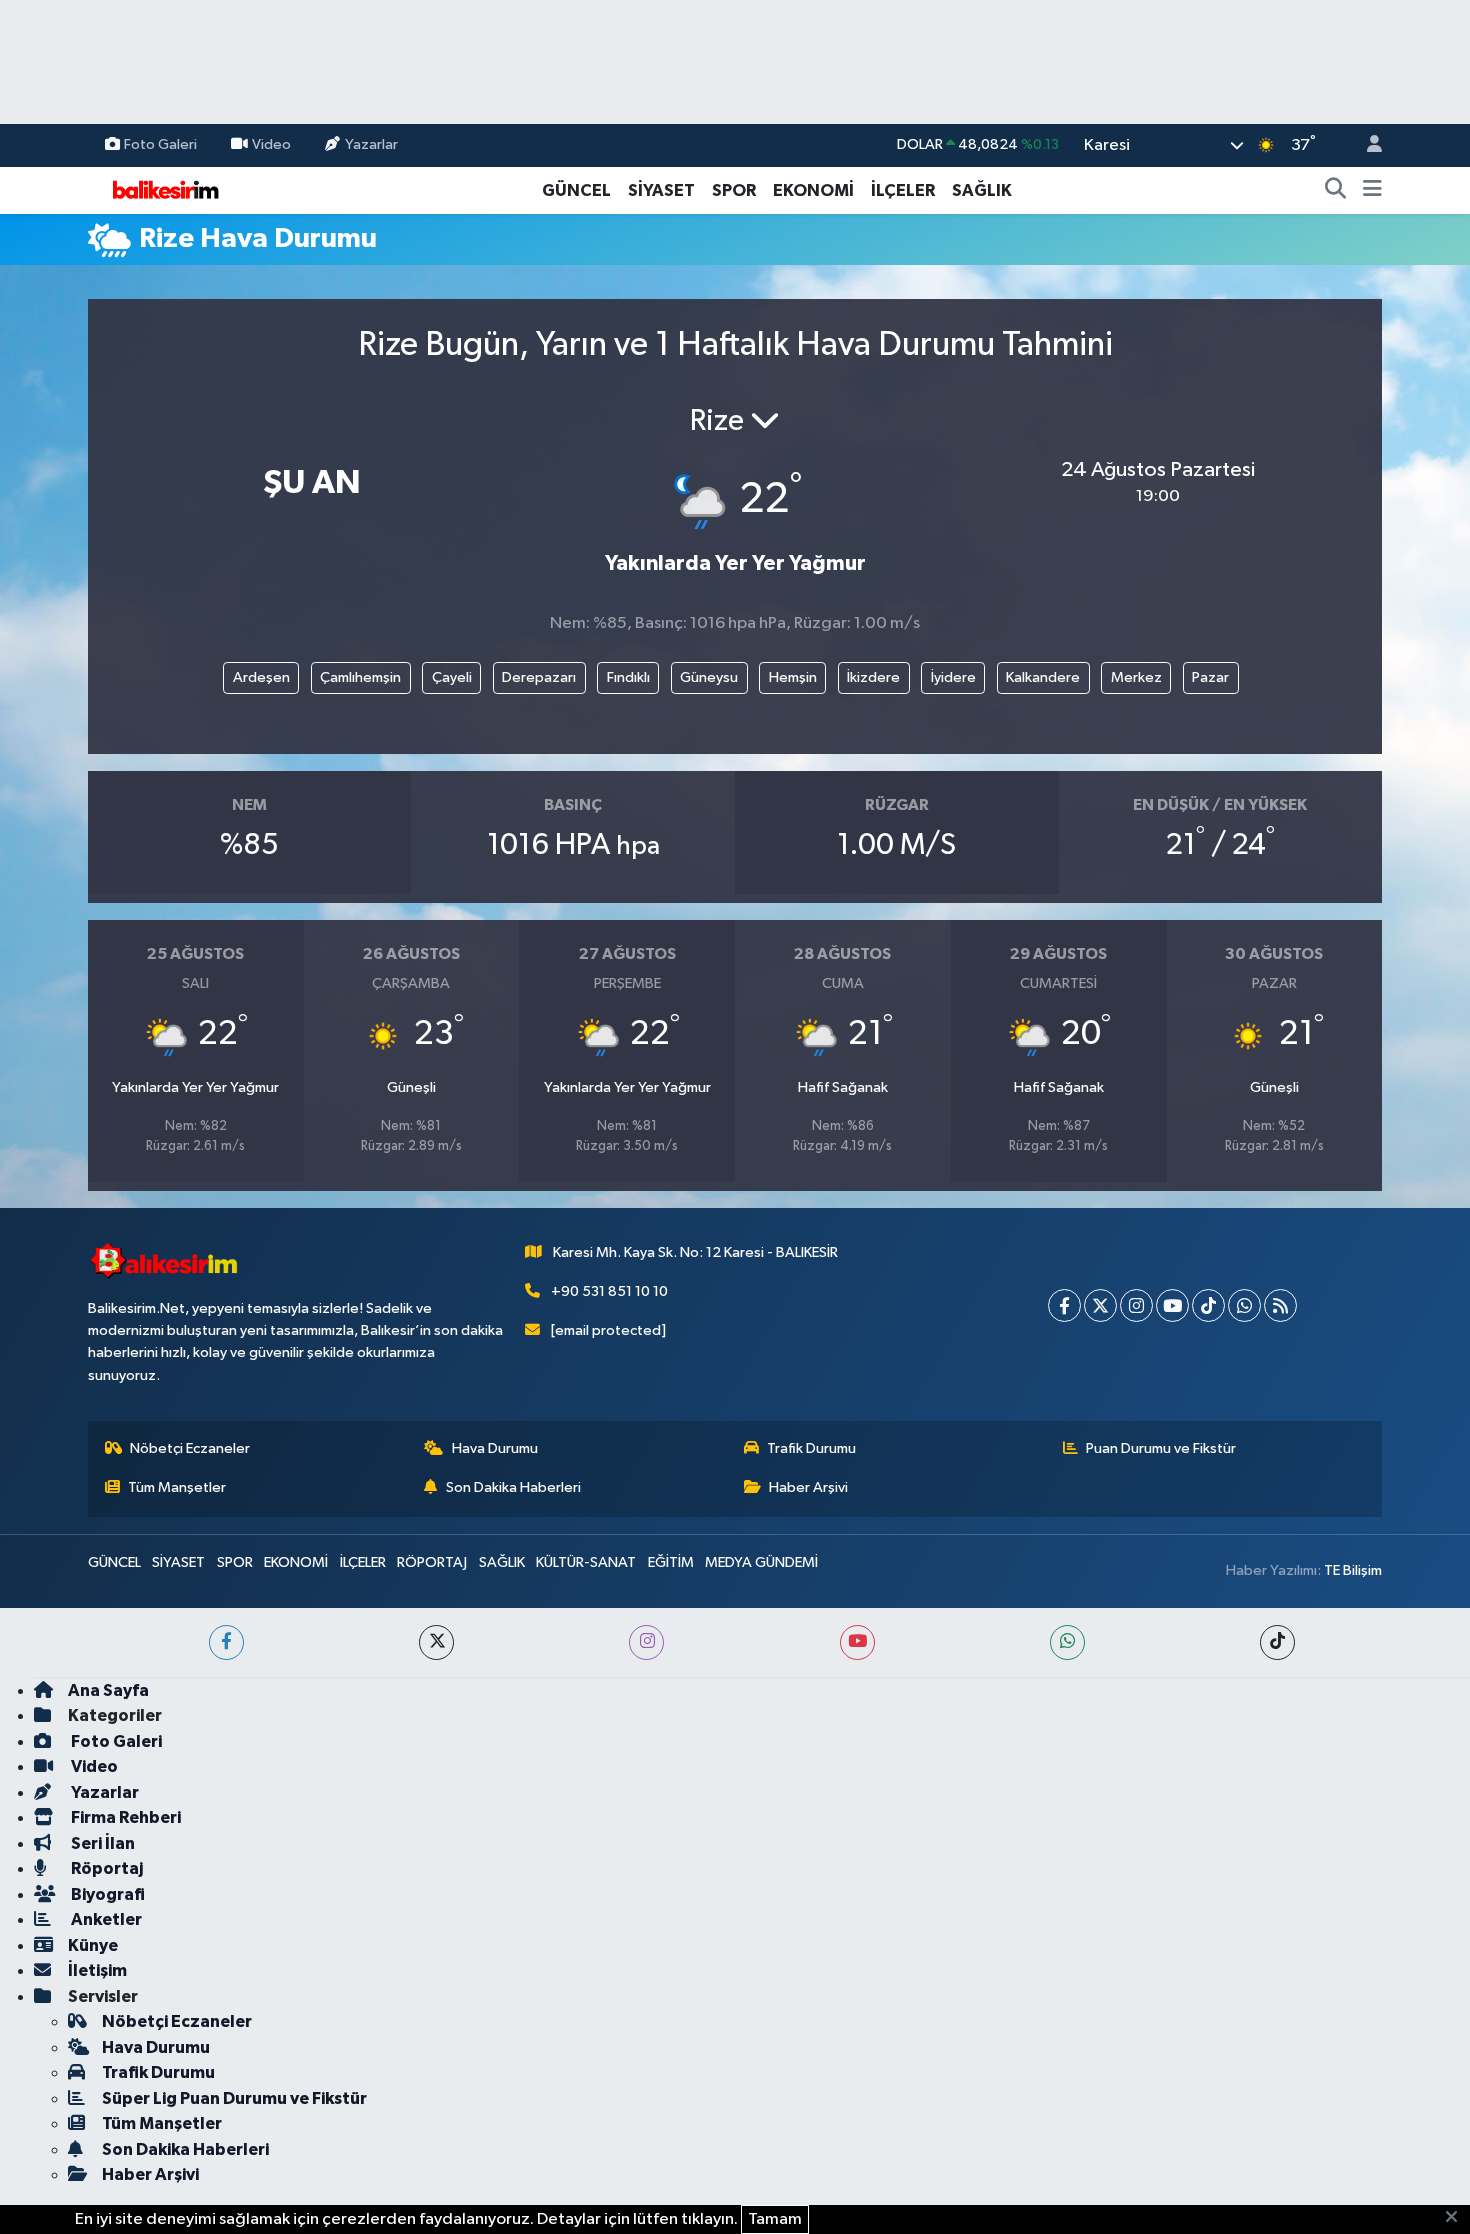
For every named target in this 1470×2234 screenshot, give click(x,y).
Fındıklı (628, 677)
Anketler (105, 1919)
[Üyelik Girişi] (1366, 145)
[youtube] (857, 1642)
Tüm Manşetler (177, 1487)
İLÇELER (903, 190)
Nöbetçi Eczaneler (190, 1448)
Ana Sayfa (108, 1690)
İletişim (97, 1970)
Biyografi (106, 1894)
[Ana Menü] (1372, 191)
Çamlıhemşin (360, 677)
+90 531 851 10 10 (609, 1291)
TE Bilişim (1353, 1570)
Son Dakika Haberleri (513, 1487)
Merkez (1136, 677)
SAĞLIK (982, 190)
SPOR (734, 190)
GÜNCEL (576, 190)
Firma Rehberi (124, 1817)
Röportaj (105, 1868)
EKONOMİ (813, 190)
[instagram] (646, 1642)
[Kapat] (1457, 2218)
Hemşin (793, 677)
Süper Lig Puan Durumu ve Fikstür (234, 2098)
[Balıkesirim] (163, 189)
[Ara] (1336, 191)
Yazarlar (371, 144)
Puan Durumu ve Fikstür (1161, 1448)
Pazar (1210, 677)
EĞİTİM (671, 1562)
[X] (1100, 1305)
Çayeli (452, 677)
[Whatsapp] (1244, 1305)
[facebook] (226, 1642)
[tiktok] (1277, 1642)
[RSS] (1280, 1305)
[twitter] (436, 1642)
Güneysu (709, 677)
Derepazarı (539, 677)
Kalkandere (1043, 677)
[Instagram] (1136, 1305)
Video (271, 144)
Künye (93, 1945)
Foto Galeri (160, 144)
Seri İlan (101, 1843)
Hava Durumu (495, 1448)
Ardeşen (261, 677)
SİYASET (661, 190)
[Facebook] (1064, 1305)
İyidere (953, 677)
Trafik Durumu (811, 1448)
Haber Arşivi (808, 1487)
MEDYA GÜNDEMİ (761, 1562)
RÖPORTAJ (432, 1562)
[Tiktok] (1208, 1305)
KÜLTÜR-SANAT (586, 1562)
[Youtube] (1172, 1305)
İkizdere (873, 677)
